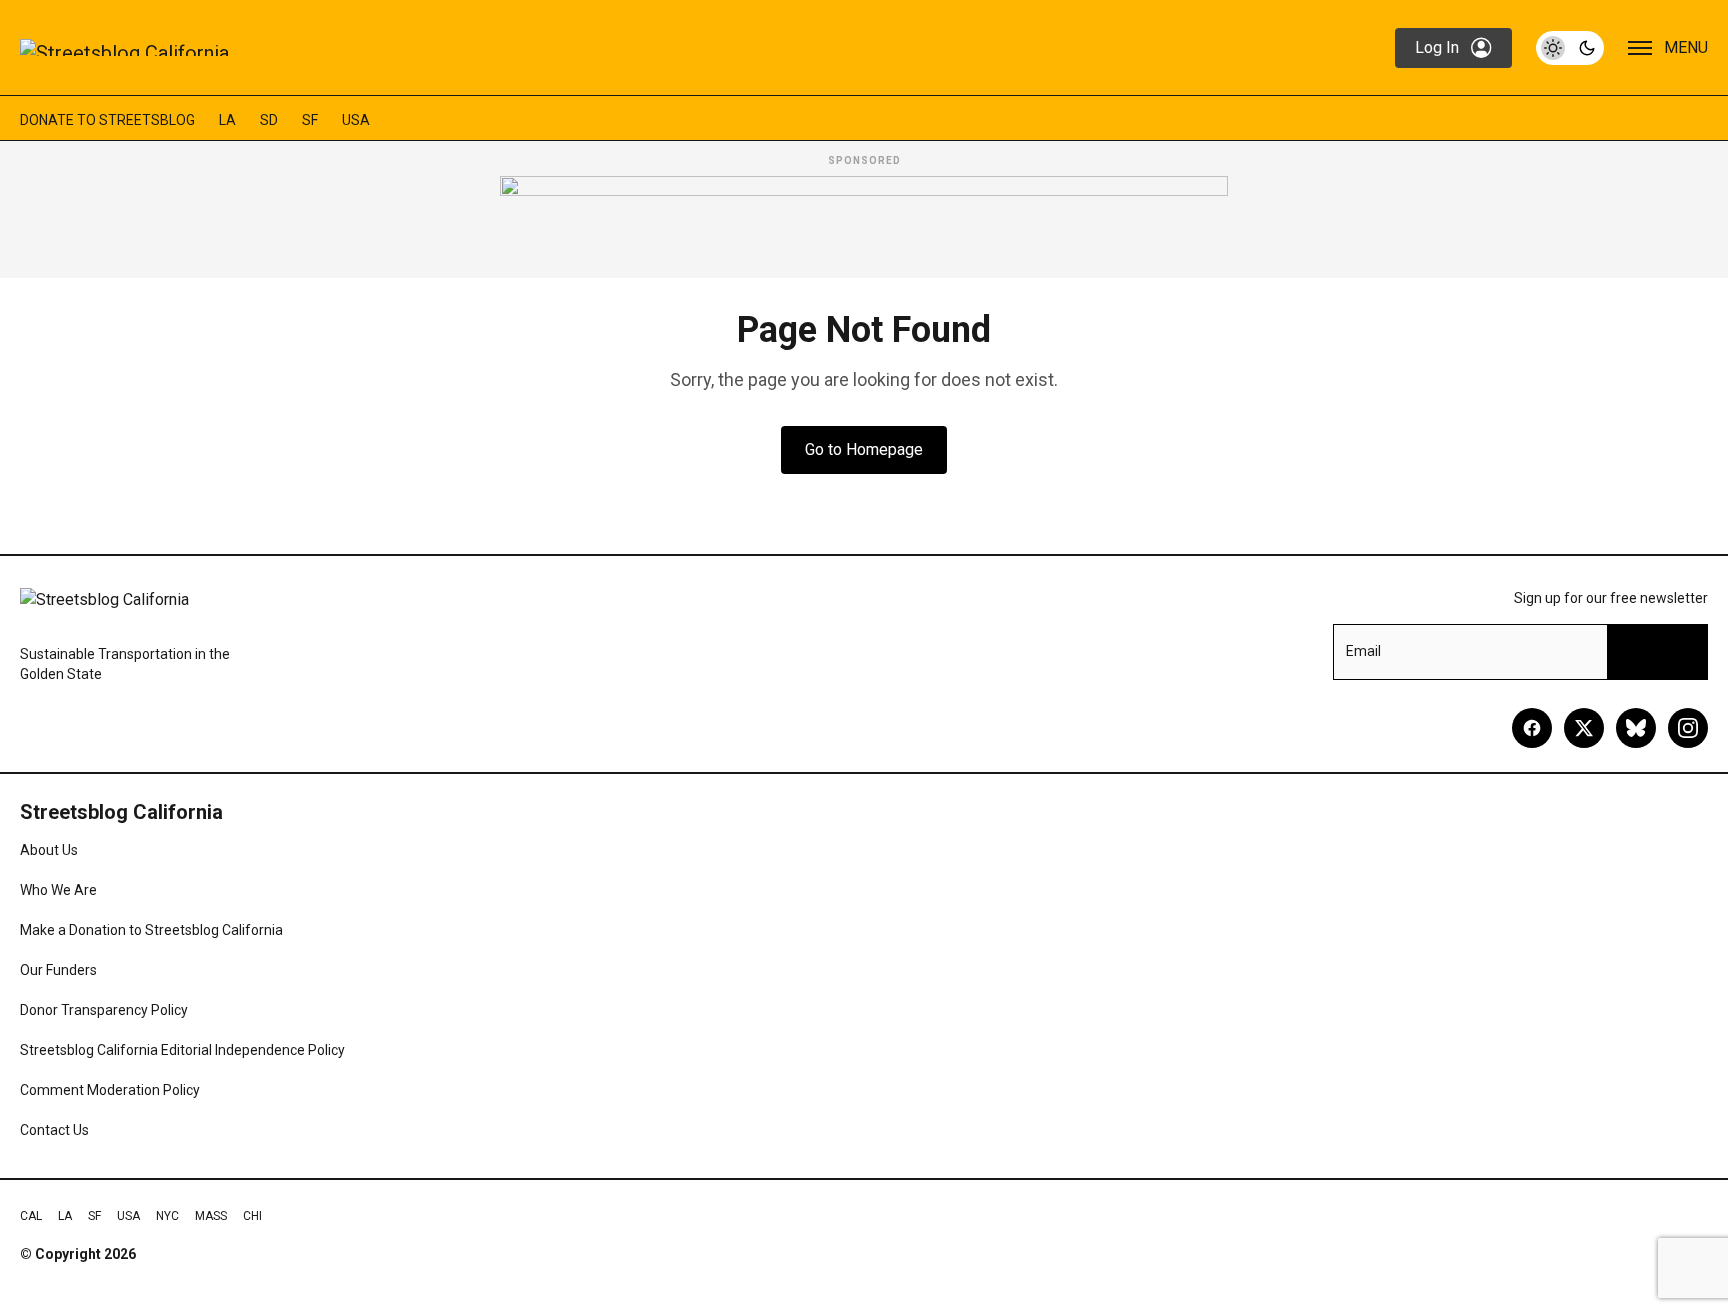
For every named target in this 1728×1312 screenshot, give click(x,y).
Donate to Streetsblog (107, 120)
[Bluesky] (1636, 728)
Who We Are (58, 890)
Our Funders (58, 970)
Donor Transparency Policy (104, 1010)
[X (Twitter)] (1584, 728)
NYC (167, 1216)
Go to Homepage (864, 449)
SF (310, 120)
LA (227, 120)
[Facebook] (1532, 728)
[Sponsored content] (864, 221)
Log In (1437, 47)
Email (1363, 651)
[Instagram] (1688, 728)
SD (269, 120)
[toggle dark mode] (1570, 48)
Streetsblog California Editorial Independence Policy (182, 1050)
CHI (252, 1216)
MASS (211, 1216)
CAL (31, 1216)
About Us (49, 850)
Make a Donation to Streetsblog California (151, 930)
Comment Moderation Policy (110, 1090)
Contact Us (54, 1130)
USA (356, 120)
